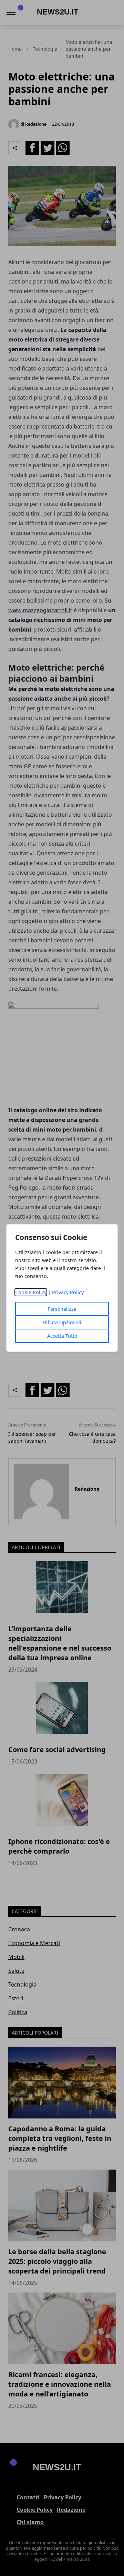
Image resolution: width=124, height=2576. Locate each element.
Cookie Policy (31, 1292)
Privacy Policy (68, 1292)
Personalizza (62, 1309)
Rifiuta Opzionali (62, 1322)
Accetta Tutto (62, 1336)
